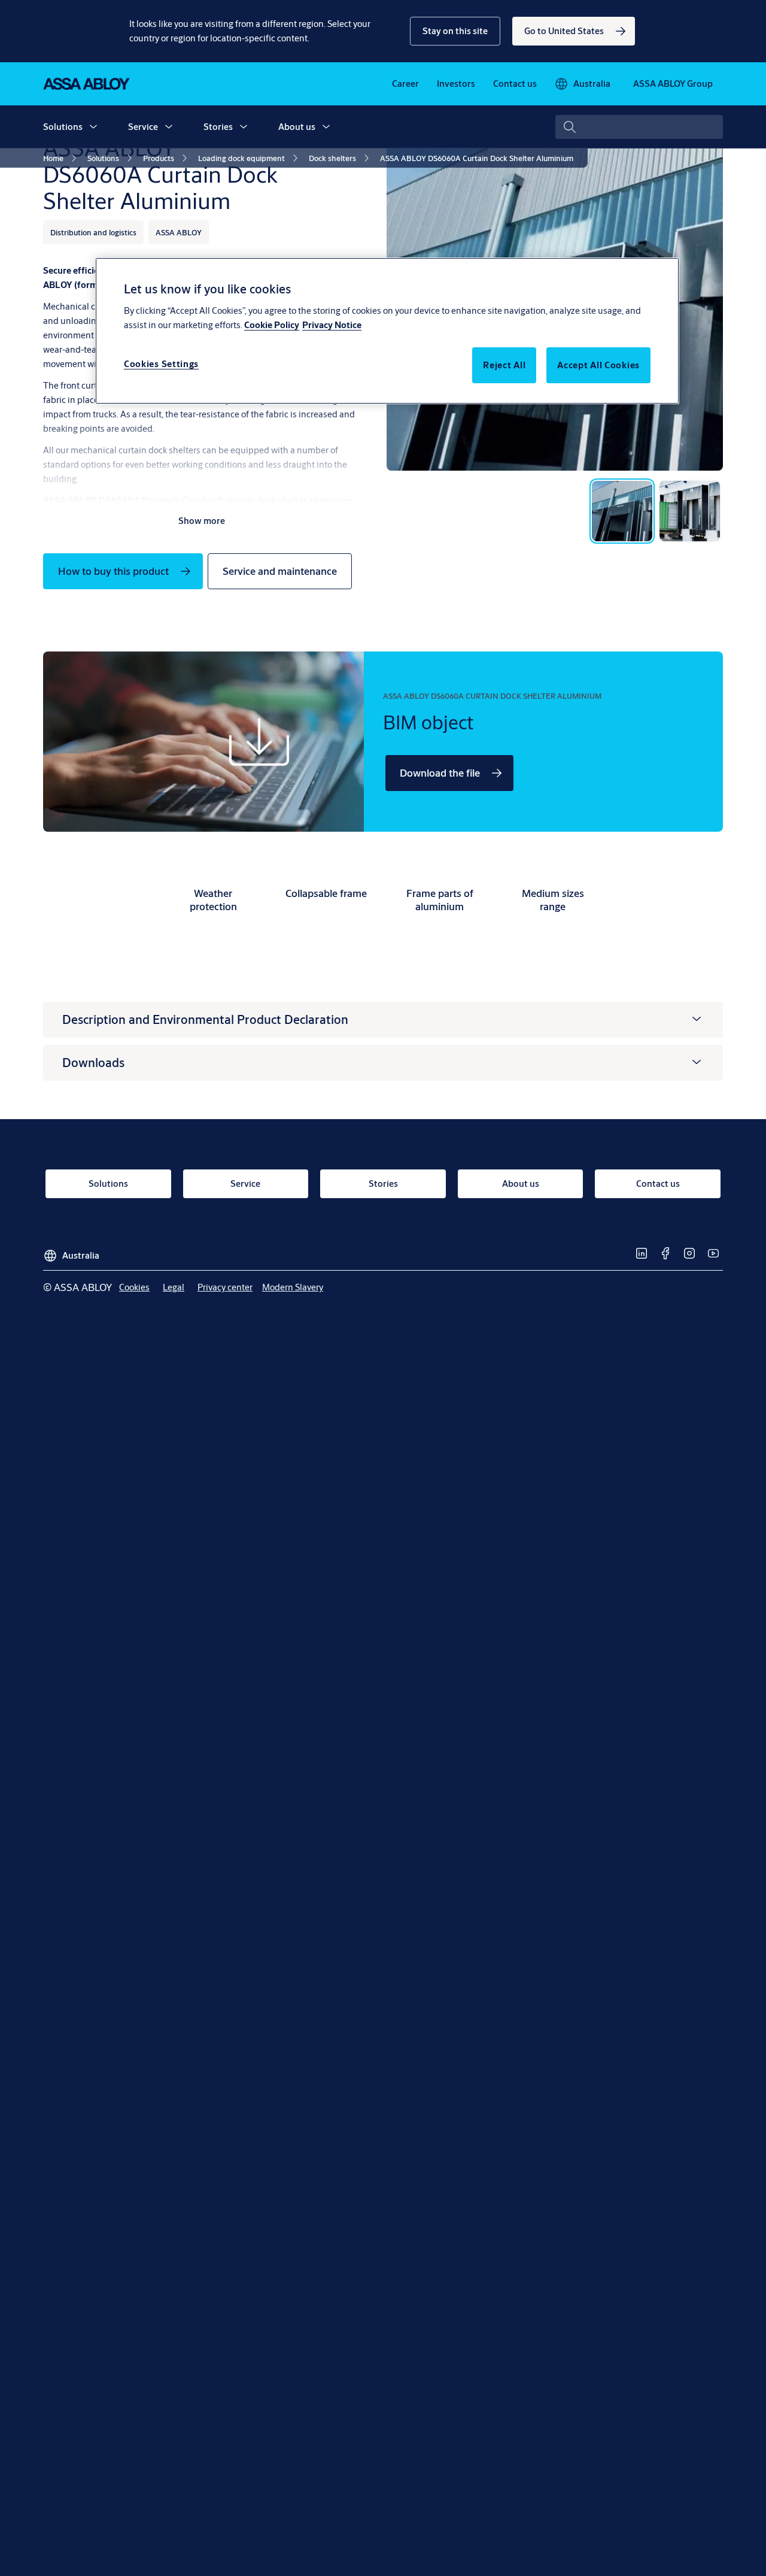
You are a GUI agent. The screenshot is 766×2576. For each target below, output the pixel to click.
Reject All (504, 365)
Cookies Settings (161, 364)
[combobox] (639, 127)
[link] (574, 31)
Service (143, 127)
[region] (387, 331)
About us (297, 127)
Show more (202, 521)
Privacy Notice (332, 325)
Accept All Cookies (598, 365)
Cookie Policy (272, 325)
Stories (218, 127)
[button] (455, 31)
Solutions (63, 127)
